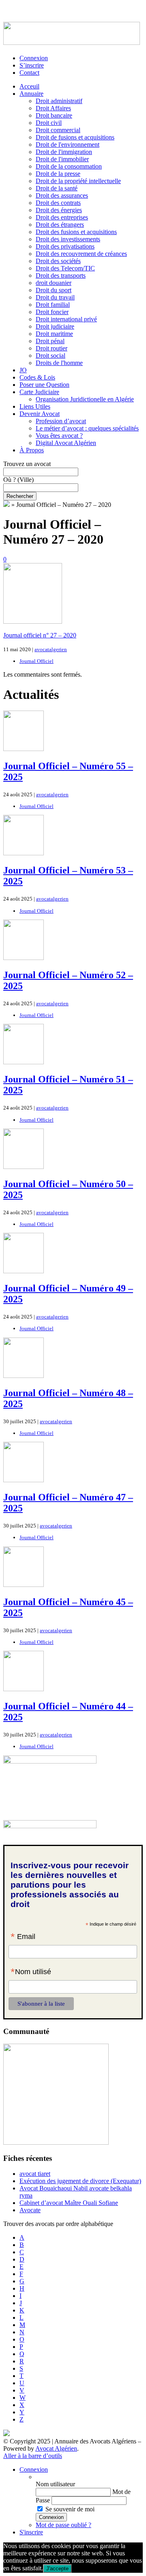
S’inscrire (32, 65)
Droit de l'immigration (64, 152)
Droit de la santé (57, 188)
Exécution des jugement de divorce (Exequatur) (80, 2181)
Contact (29, 73)
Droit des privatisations (65, 246)
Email (23, 1937)
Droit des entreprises (62, 217)
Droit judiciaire (55, 326)
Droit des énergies (59, 210)
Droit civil (49, 123)
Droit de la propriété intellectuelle (78, 181)
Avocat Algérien (56, 2448)
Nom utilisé (31, 1973)
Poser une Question (44, 385)
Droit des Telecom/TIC (65, 268)
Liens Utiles (35, 406)
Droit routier (52, 348)
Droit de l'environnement (68, 145)
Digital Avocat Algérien (66, 443)
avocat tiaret (35, 2174)
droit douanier (54, 283)
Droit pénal (50, 341)
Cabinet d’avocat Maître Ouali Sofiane (69, 2203)
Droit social (50, 355)
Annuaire (31, 94)
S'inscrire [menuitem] (31, 2532)
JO (23, 370)
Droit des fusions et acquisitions (76, 232)
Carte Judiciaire (39, 392)
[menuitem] (89, 2477)
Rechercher (20, 496)
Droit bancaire (54, 115)
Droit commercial (58, 130)
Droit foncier (52, 312)
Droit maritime (54, 334)
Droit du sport (54, 290)
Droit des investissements (68, 239)
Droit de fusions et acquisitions (75, 137)
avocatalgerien (51, 649)
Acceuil (29, 86)
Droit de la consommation (69, 166)
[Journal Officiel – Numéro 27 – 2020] (33, 621)
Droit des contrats (58, 203)
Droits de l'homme (59, 363)
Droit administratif (59, 101)
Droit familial (53, 305)
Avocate (30, 2210)
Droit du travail (55, 297)
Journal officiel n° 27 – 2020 (40, 635)
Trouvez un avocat (27, 464)
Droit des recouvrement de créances (81, 254)
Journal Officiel (36, 661)
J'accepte (57, 2569)
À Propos (32, 450)
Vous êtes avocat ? (59, 436)
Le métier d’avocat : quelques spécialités (87, 428)
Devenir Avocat (40, 414)
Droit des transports (61, 275)
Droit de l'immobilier (62, 159)
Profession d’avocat (61, 421)
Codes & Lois (37, 377)
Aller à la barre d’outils (33, 2456)
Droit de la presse (58, 174)
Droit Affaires (53, 108)
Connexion (34, 58)
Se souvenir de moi (70, 2509)
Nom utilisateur (55, 2484)
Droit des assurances (62, 195)
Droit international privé (66, 319)
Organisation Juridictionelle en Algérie (85, 399)
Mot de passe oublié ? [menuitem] (63, 2525)
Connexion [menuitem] (34, 2469)
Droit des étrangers (60, 225)
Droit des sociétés (58, 261)
